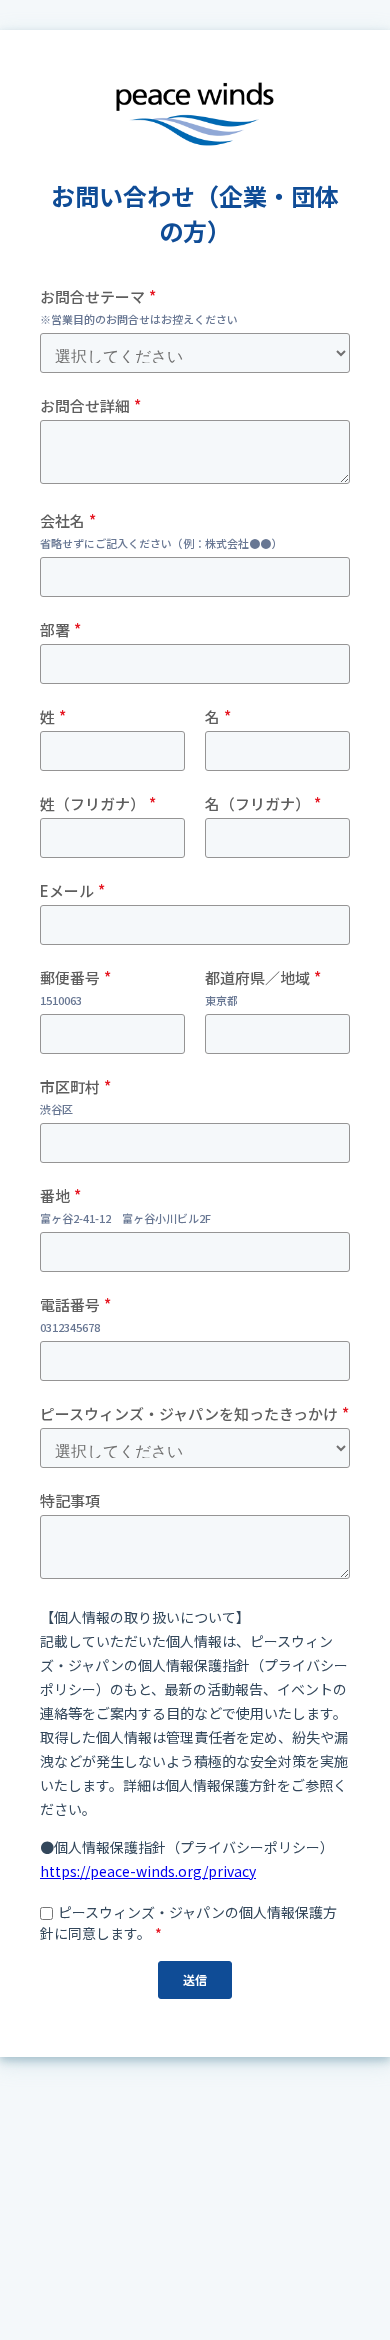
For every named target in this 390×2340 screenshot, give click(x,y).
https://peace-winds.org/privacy (148, 1871)
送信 (195, 1979)
